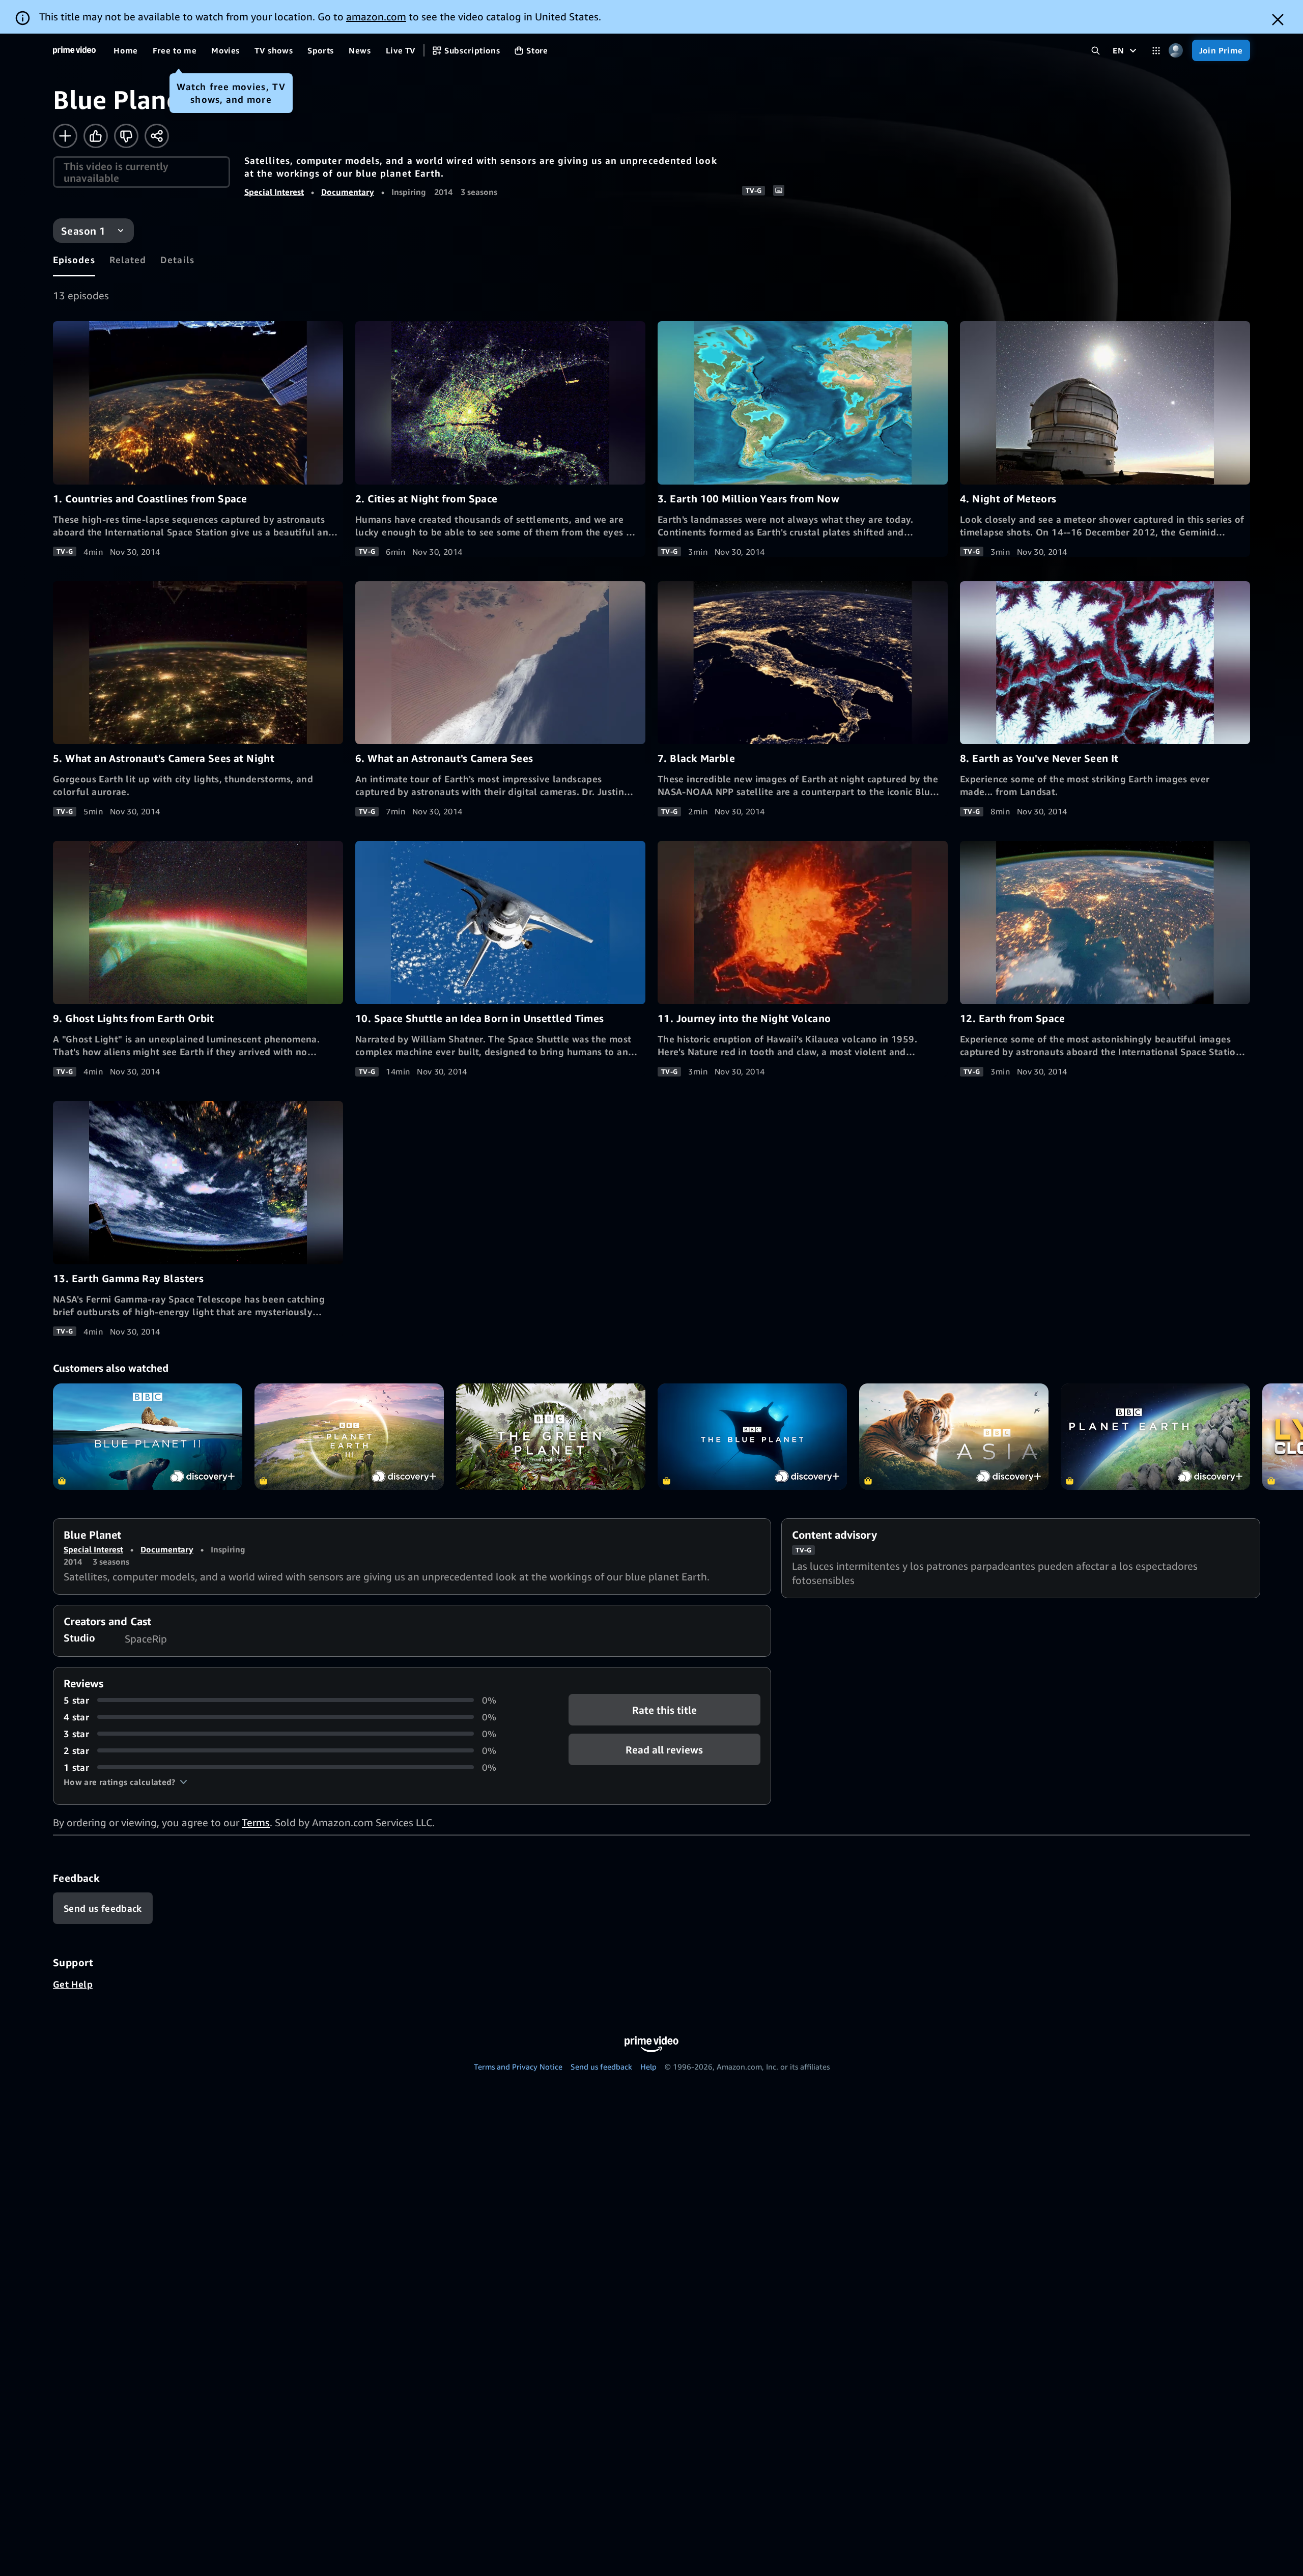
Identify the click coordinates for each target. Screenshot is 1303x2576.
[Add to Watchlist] (65, 136)
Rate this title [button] (664, 1709)
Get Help (73, 1984)
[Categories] (1156, 51)
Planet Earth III (349, 1437)
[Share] (157, 136)
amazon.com (376, 17)
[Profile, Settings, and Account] (1176, 51)
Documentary (348, 192)
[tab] (74, 260)
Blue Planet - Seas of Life (752, 1437)
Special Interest (274, 192)
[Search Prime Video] (1096, 51)
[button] (125, 1782)
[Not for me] (126, 136)
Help (648, 2067)
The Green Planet (551, 1437)
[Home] (74, 50)
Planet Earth (1155, 1437)
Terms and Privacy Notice (518, 2067)
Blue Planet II (148, 1437)
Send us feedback (601, 2067)
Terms (256, 1822)
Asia (954, 1437)
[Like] (96, 136)
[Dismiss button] (1278, 20)
